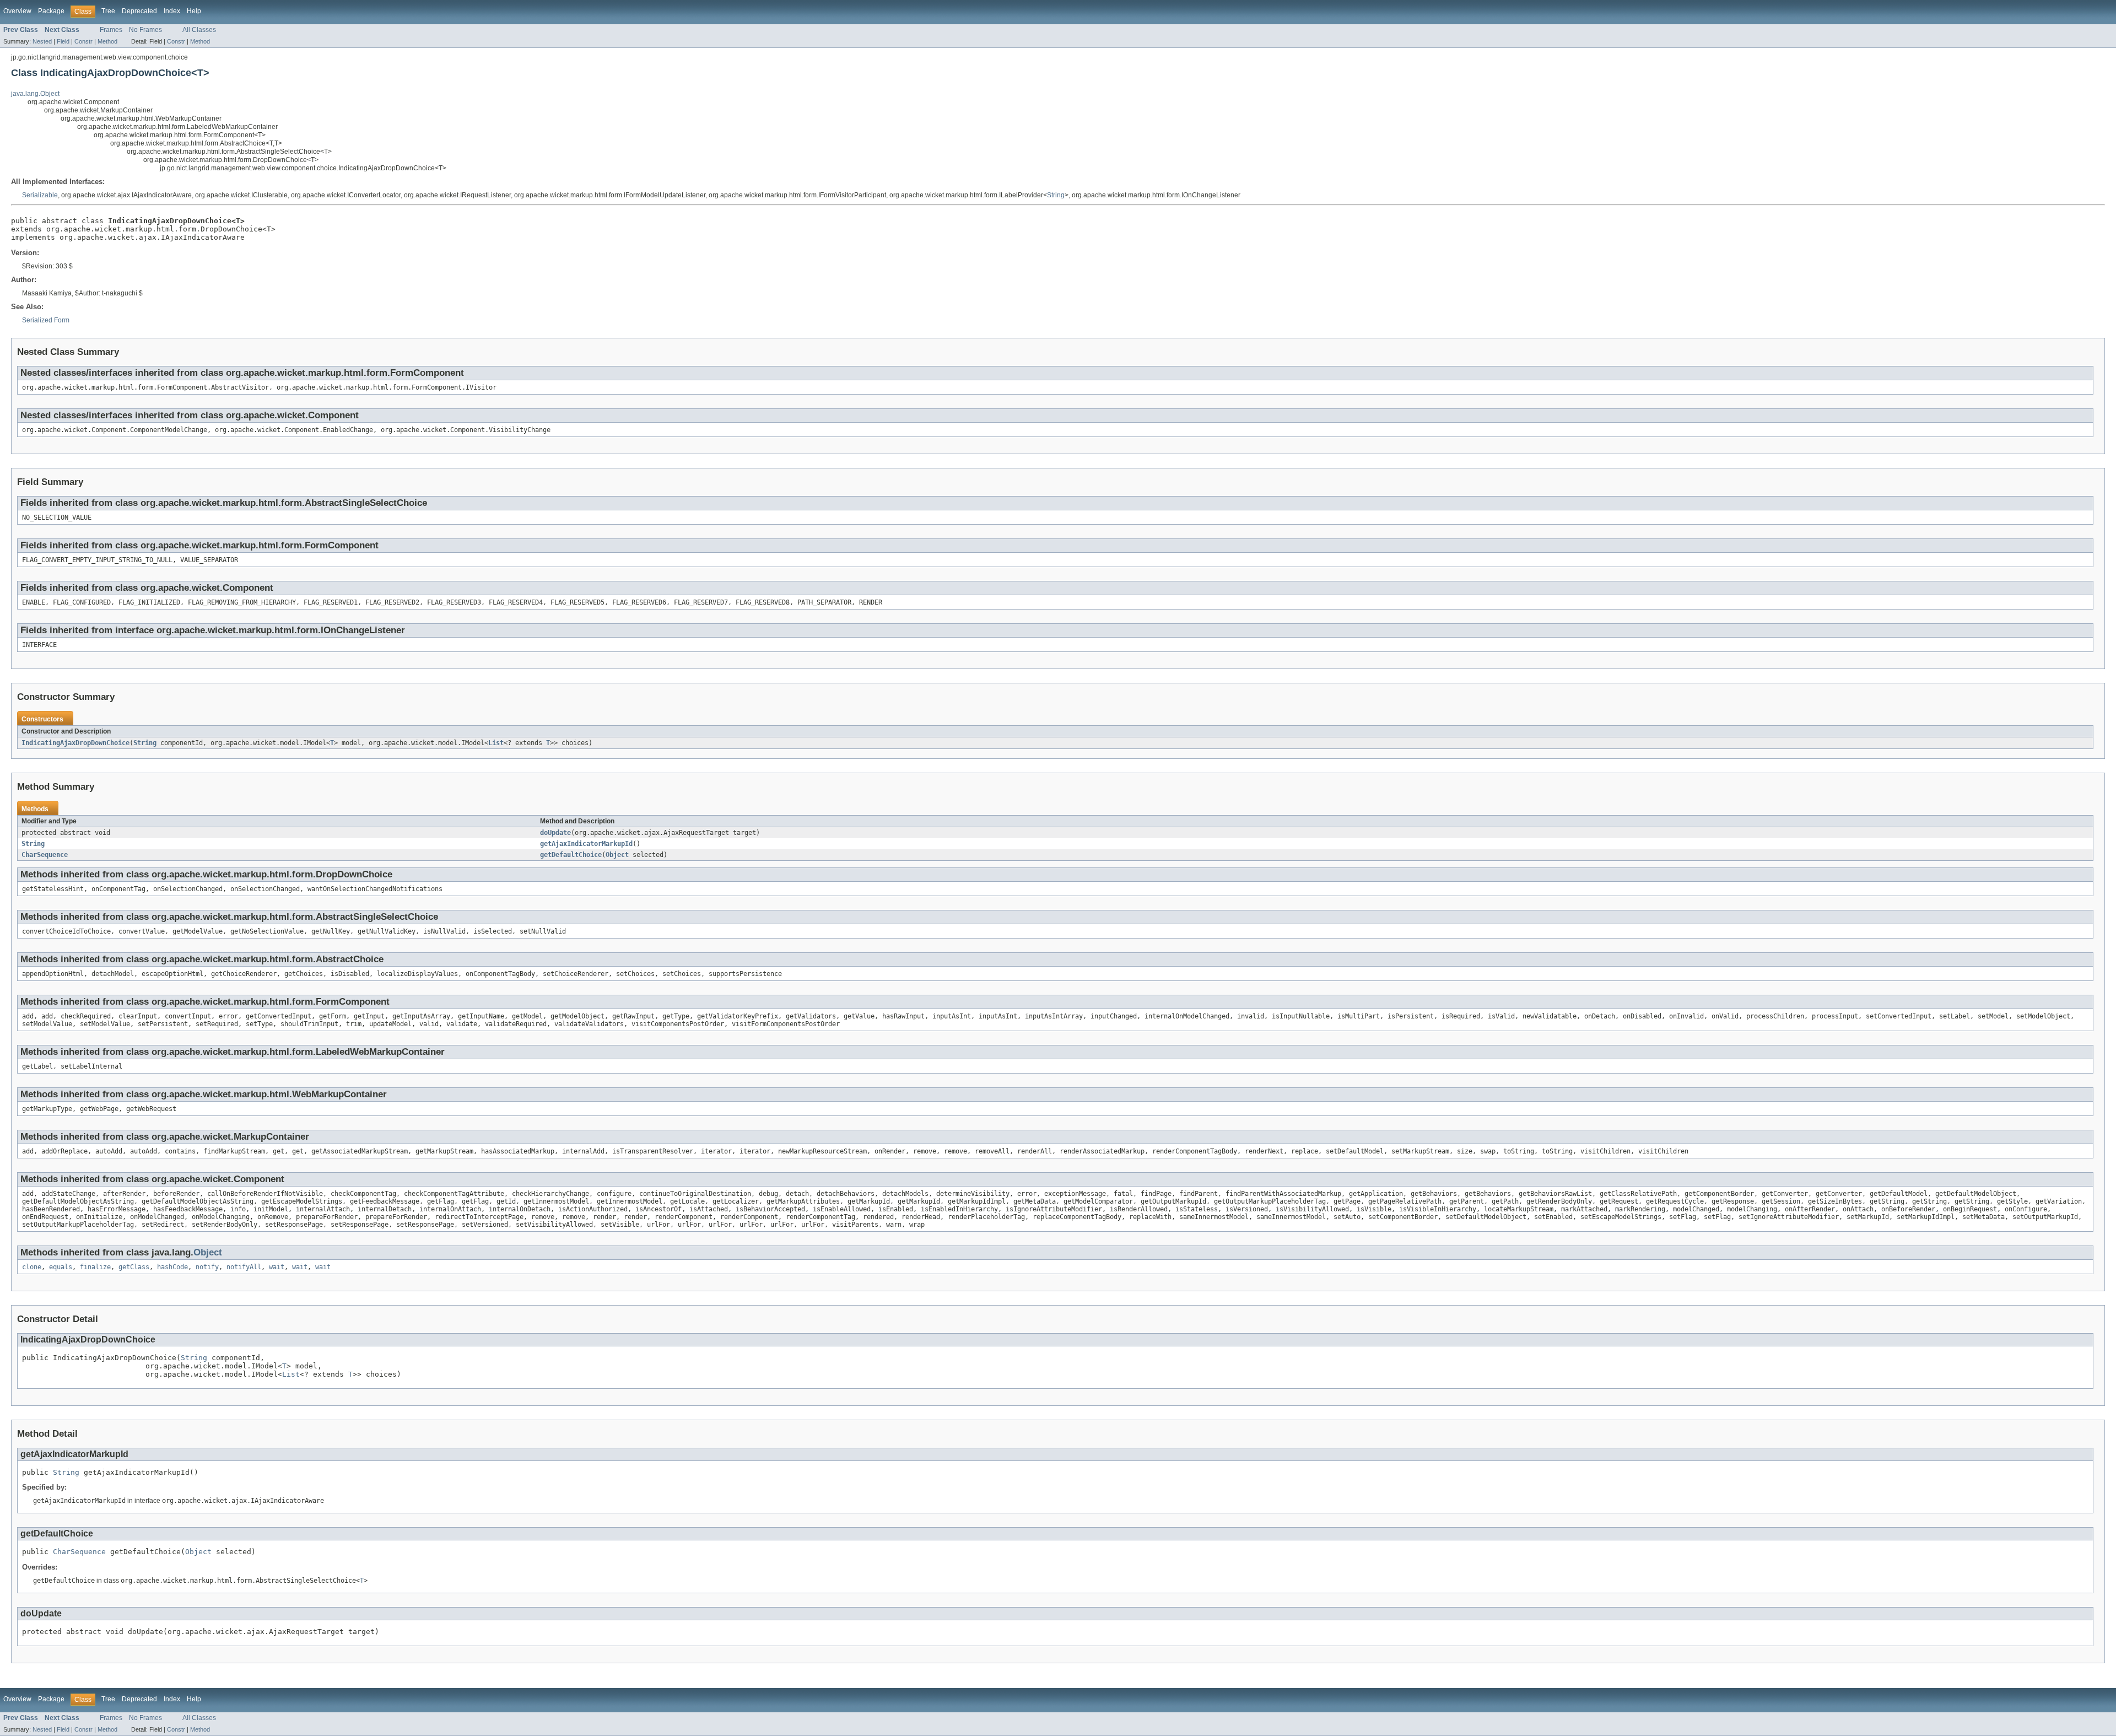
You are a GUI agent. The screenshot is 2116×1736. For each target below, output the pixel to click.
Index (172, 11)
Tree (108, 11)
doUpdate (555, 833)
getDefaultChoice (571, 855)
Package (51, 11)
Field (63, 41)
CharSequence (45, 855)
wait (277, 1267)
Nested (42, 41)
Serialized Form (46, 320)
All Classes (199, 30)
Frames (111, 30)
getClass (134, 1267)
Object (617, 855)
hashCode (172, 1267)
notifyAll (244, 1267)
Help (194, 11)
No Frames (145, 30)
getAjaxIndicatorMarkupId (586, 844)
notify (207, 1267)
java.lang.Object (35, 94)
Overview (17, 11)
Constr (83, 41)
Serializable (40, 195)
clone (32, 1267)
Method (107, 41)
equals (61, 1267)
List (496, 743)
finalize (95, 1267)
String (1056, 195)
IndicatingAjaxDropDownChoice (75, 743)
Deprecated (139, 11)
